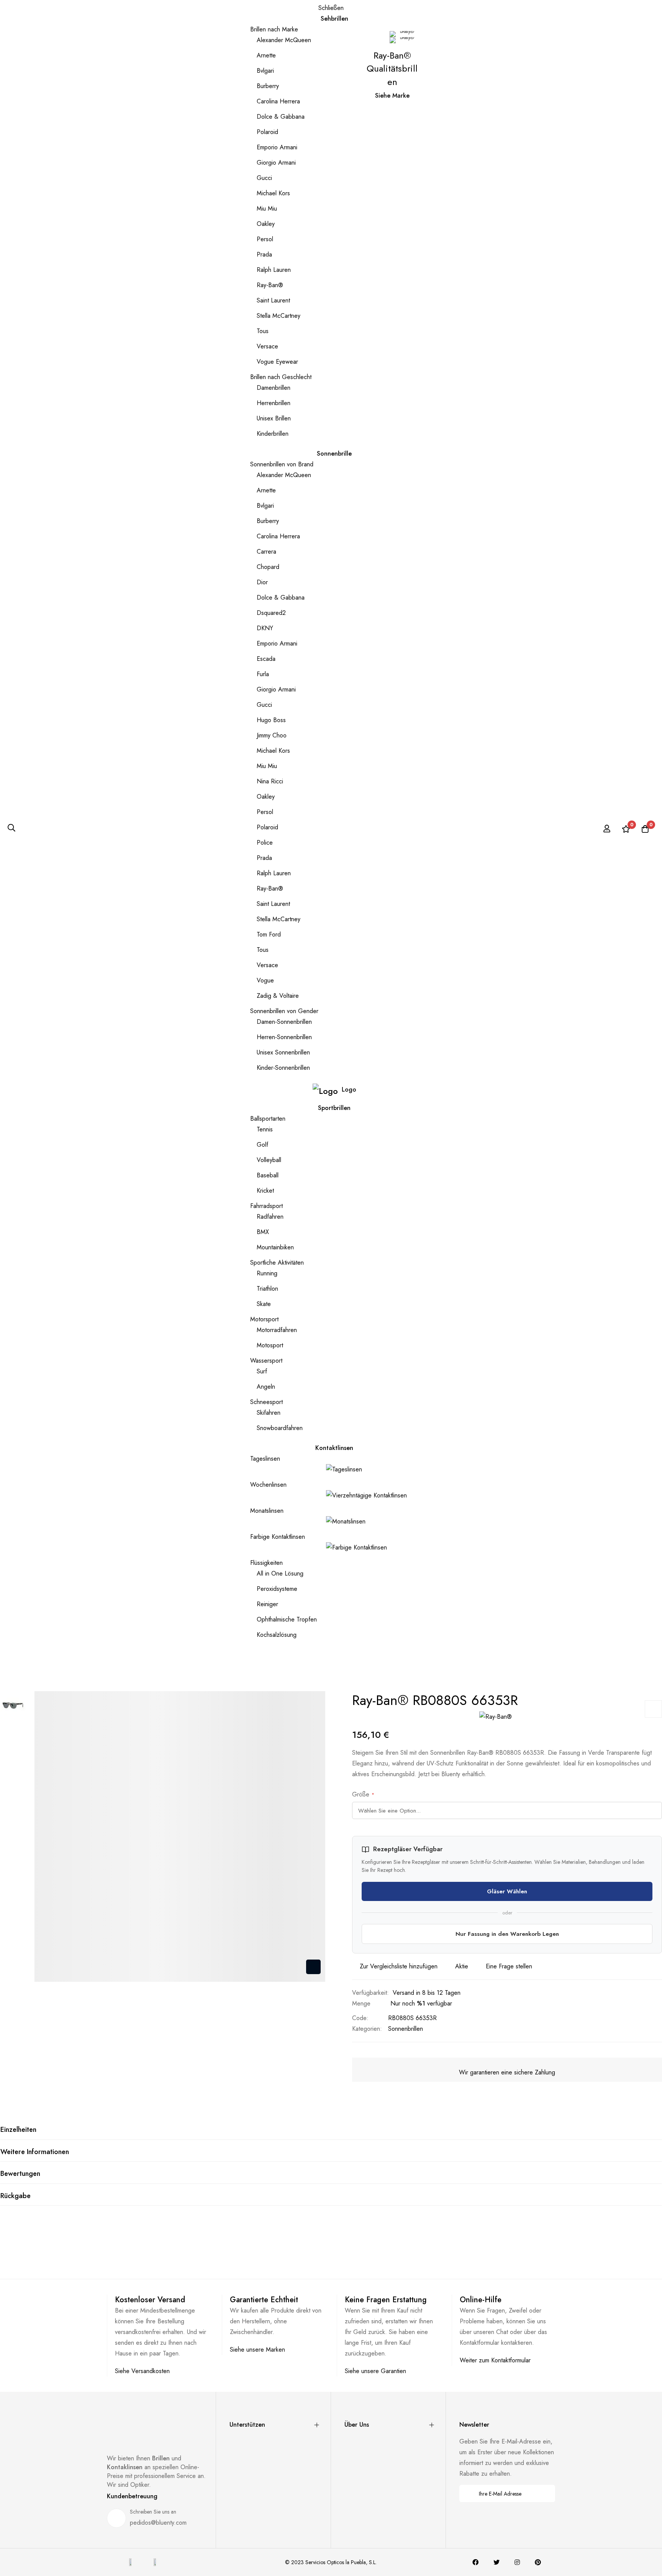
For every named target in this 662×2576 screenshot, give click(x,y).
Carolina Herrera (278, 101)
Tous (263, 331)
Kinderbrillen (273, 434)
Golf (262, 1145)
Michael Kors (273, 193)
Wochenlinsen (268, 1485)
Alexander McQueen (284, 40)
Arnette (266, 55)
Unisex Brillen (274, 418)
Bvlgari (265, 71)
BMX (263, 1232)
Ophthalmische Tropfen (287, 1619)
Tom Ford (269, 934)
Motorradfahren (277, 1330)
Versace (267, 346)
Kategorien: (367, 2029)
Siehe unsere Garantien (375, 2371)
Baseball (268, 1175)
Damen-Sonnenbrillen (284, 1022)
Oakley (266, 224)
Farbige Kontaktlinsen (278, 1537)
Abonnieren (544, 2493)
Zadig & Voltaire (278, 996)
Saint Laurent (273, 300)
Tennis (265, 1129)
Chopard (268, 567)
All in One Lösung (280, 1573)
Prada (264, 254)
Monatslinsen (267, 1511)
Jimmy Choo (272, 735)
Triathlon (267, 1289)
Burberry (268, 86)
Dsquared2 (271, 613)
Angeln (266, 1387)
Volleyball (269, 1160)
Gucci (264, 178)
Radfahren (270, 1217)
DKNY (265, 628)
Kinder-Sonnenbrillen (283, 1068)
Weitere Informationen (35, 2152)
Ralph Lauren (274, 270)
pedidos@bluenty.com (158, 2523)
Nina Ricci (270, 781)
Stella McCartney (279, 316)
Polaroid (267, 132)
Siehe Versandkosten (142, 2371)
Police (265, 843)
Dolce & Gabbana (281, 117)
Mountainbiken (275, 1247)
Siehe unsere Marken (257, 2350)
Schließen (331, 8)
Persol (265, 239)
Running (267, 1273)
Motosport (270, 1345)
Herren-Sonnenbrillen (284, 1037)
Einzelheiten (18, 2130)
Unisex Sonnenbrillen (283, 1052)
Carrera (266, 552)
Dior (262, 582)
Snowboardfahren (280, 1428)
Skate (264, 1304)
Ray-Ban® (270, 285)
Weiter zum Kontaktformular (495, 2360)
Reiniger (267, 1604)
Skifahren (269, 1413)
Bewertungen (20, 2174)
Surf (262, 1371)
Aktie (462, 1966)
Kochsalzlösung (277, 1635)
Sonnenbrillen (406, 2029)
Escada (266, 659)
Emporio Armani (277, 147)
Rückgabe (16, 2196)
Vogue (265, 980)
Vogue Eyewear (277, 362)
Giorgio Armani (276, 163)
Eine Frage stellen (509, 1966)
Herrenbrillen (274, 403)
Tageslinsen (265, 1459)
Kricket (265, 1191)
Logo (349, 1089)
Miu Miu (267, 208)
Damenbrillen (274, 388)
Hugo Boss (271, 720)
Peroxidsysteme (277, 1589)
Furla (263, 674)
